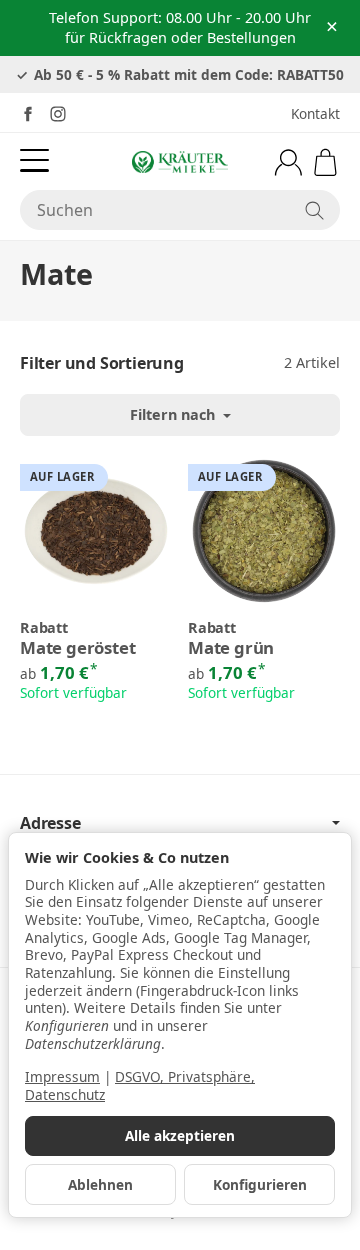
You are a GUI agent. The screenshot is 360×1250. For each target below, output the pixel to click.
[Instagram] (58, 114)
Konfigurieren (260, 1184)
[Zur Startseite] (180, 162)
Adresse (50, 823)
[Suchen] (314, 210)
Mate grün (231, 648)
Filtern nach (174, 414)
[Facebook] (28, 114)
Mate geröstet (77, 648)
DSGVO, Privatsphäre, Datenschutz (140, 1085)
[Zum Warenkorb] (325, 162)
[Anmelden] (288, 162)
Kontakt (315, 113)
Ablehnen (100, 1184)
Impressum (62, 1076)
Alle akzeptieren (180, 1135)
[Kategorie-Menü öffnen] (34, 160)
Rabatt (44, 628)
